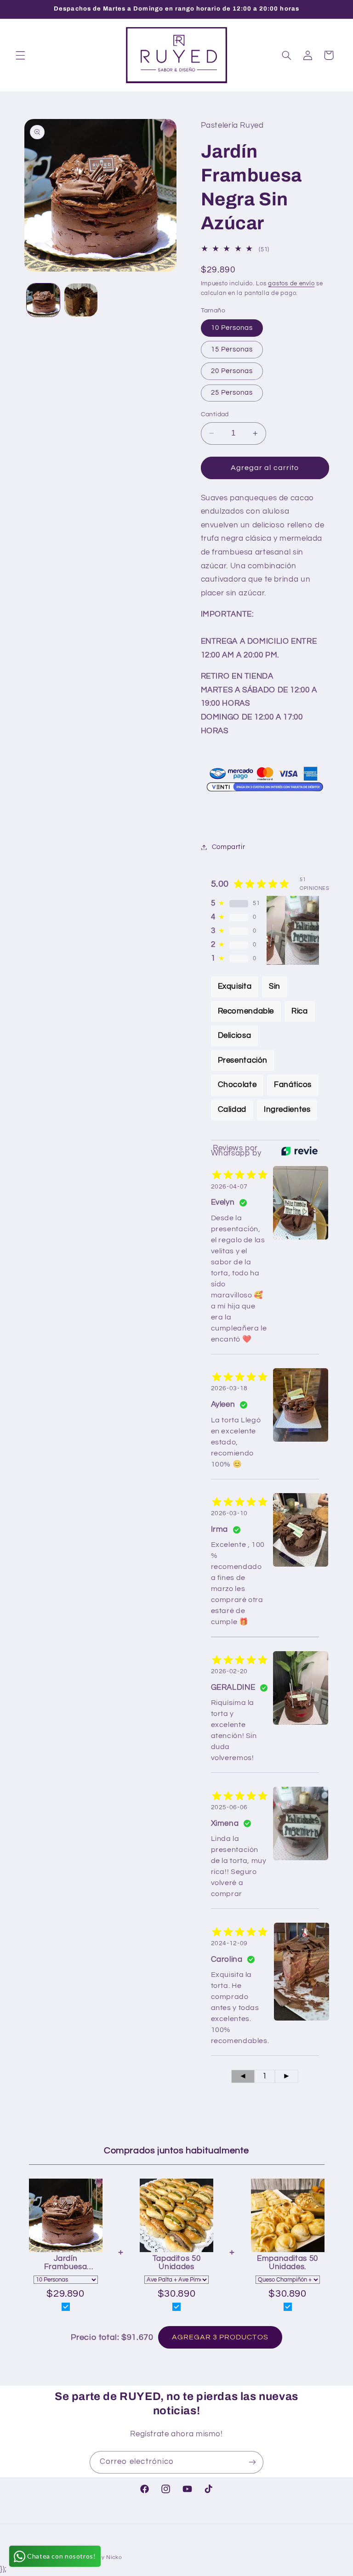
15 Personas (232, 349)
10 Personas (232, 328)
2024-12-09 (229, 1943)
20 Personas (232, 371)
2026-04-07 (229, 1187)
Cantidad (215, 414)
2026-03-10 (229, 1513)
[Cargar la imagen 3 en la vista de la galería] (81, 300)
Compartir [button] (229, 847)
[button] (20, 55)
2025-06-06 (229, 1807)
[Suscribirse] (252, 2462)
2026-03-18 (229, 1388)
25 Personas (232, 393)
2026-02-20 (229, 1671)
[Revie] (299, 1151)
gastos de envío (291, 284)
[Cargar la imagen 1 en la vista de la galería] (43, 300)
